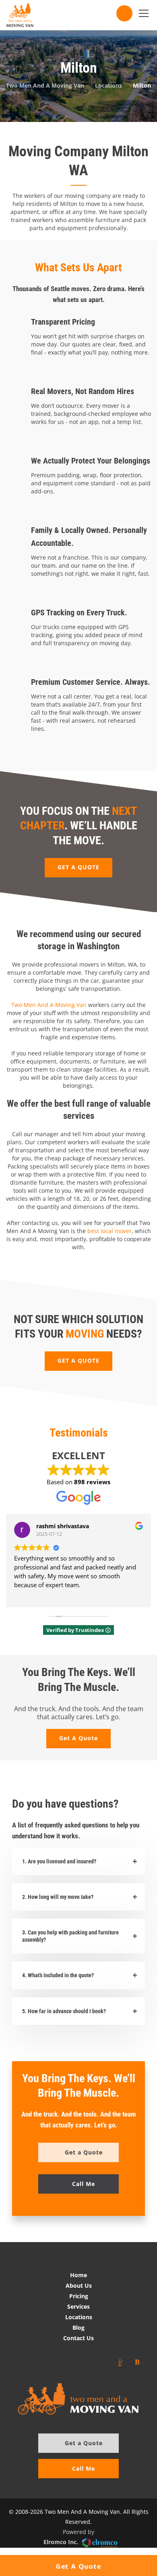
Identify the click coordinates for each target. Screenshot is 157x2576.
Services (78, 2306)
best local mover (109, 1231)
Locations (79, 2317)
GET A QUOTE (78, 867)
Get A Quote (78, 1738)
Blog (78, 2327)
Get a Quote (84, 2443)
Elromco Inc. (61, 2542)
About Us (79, 2285)
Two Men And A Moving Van (49, 1005)
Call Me (84, 2468)
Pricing (79, 2296)
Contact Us (78, 2338)
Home (78, 2275)
